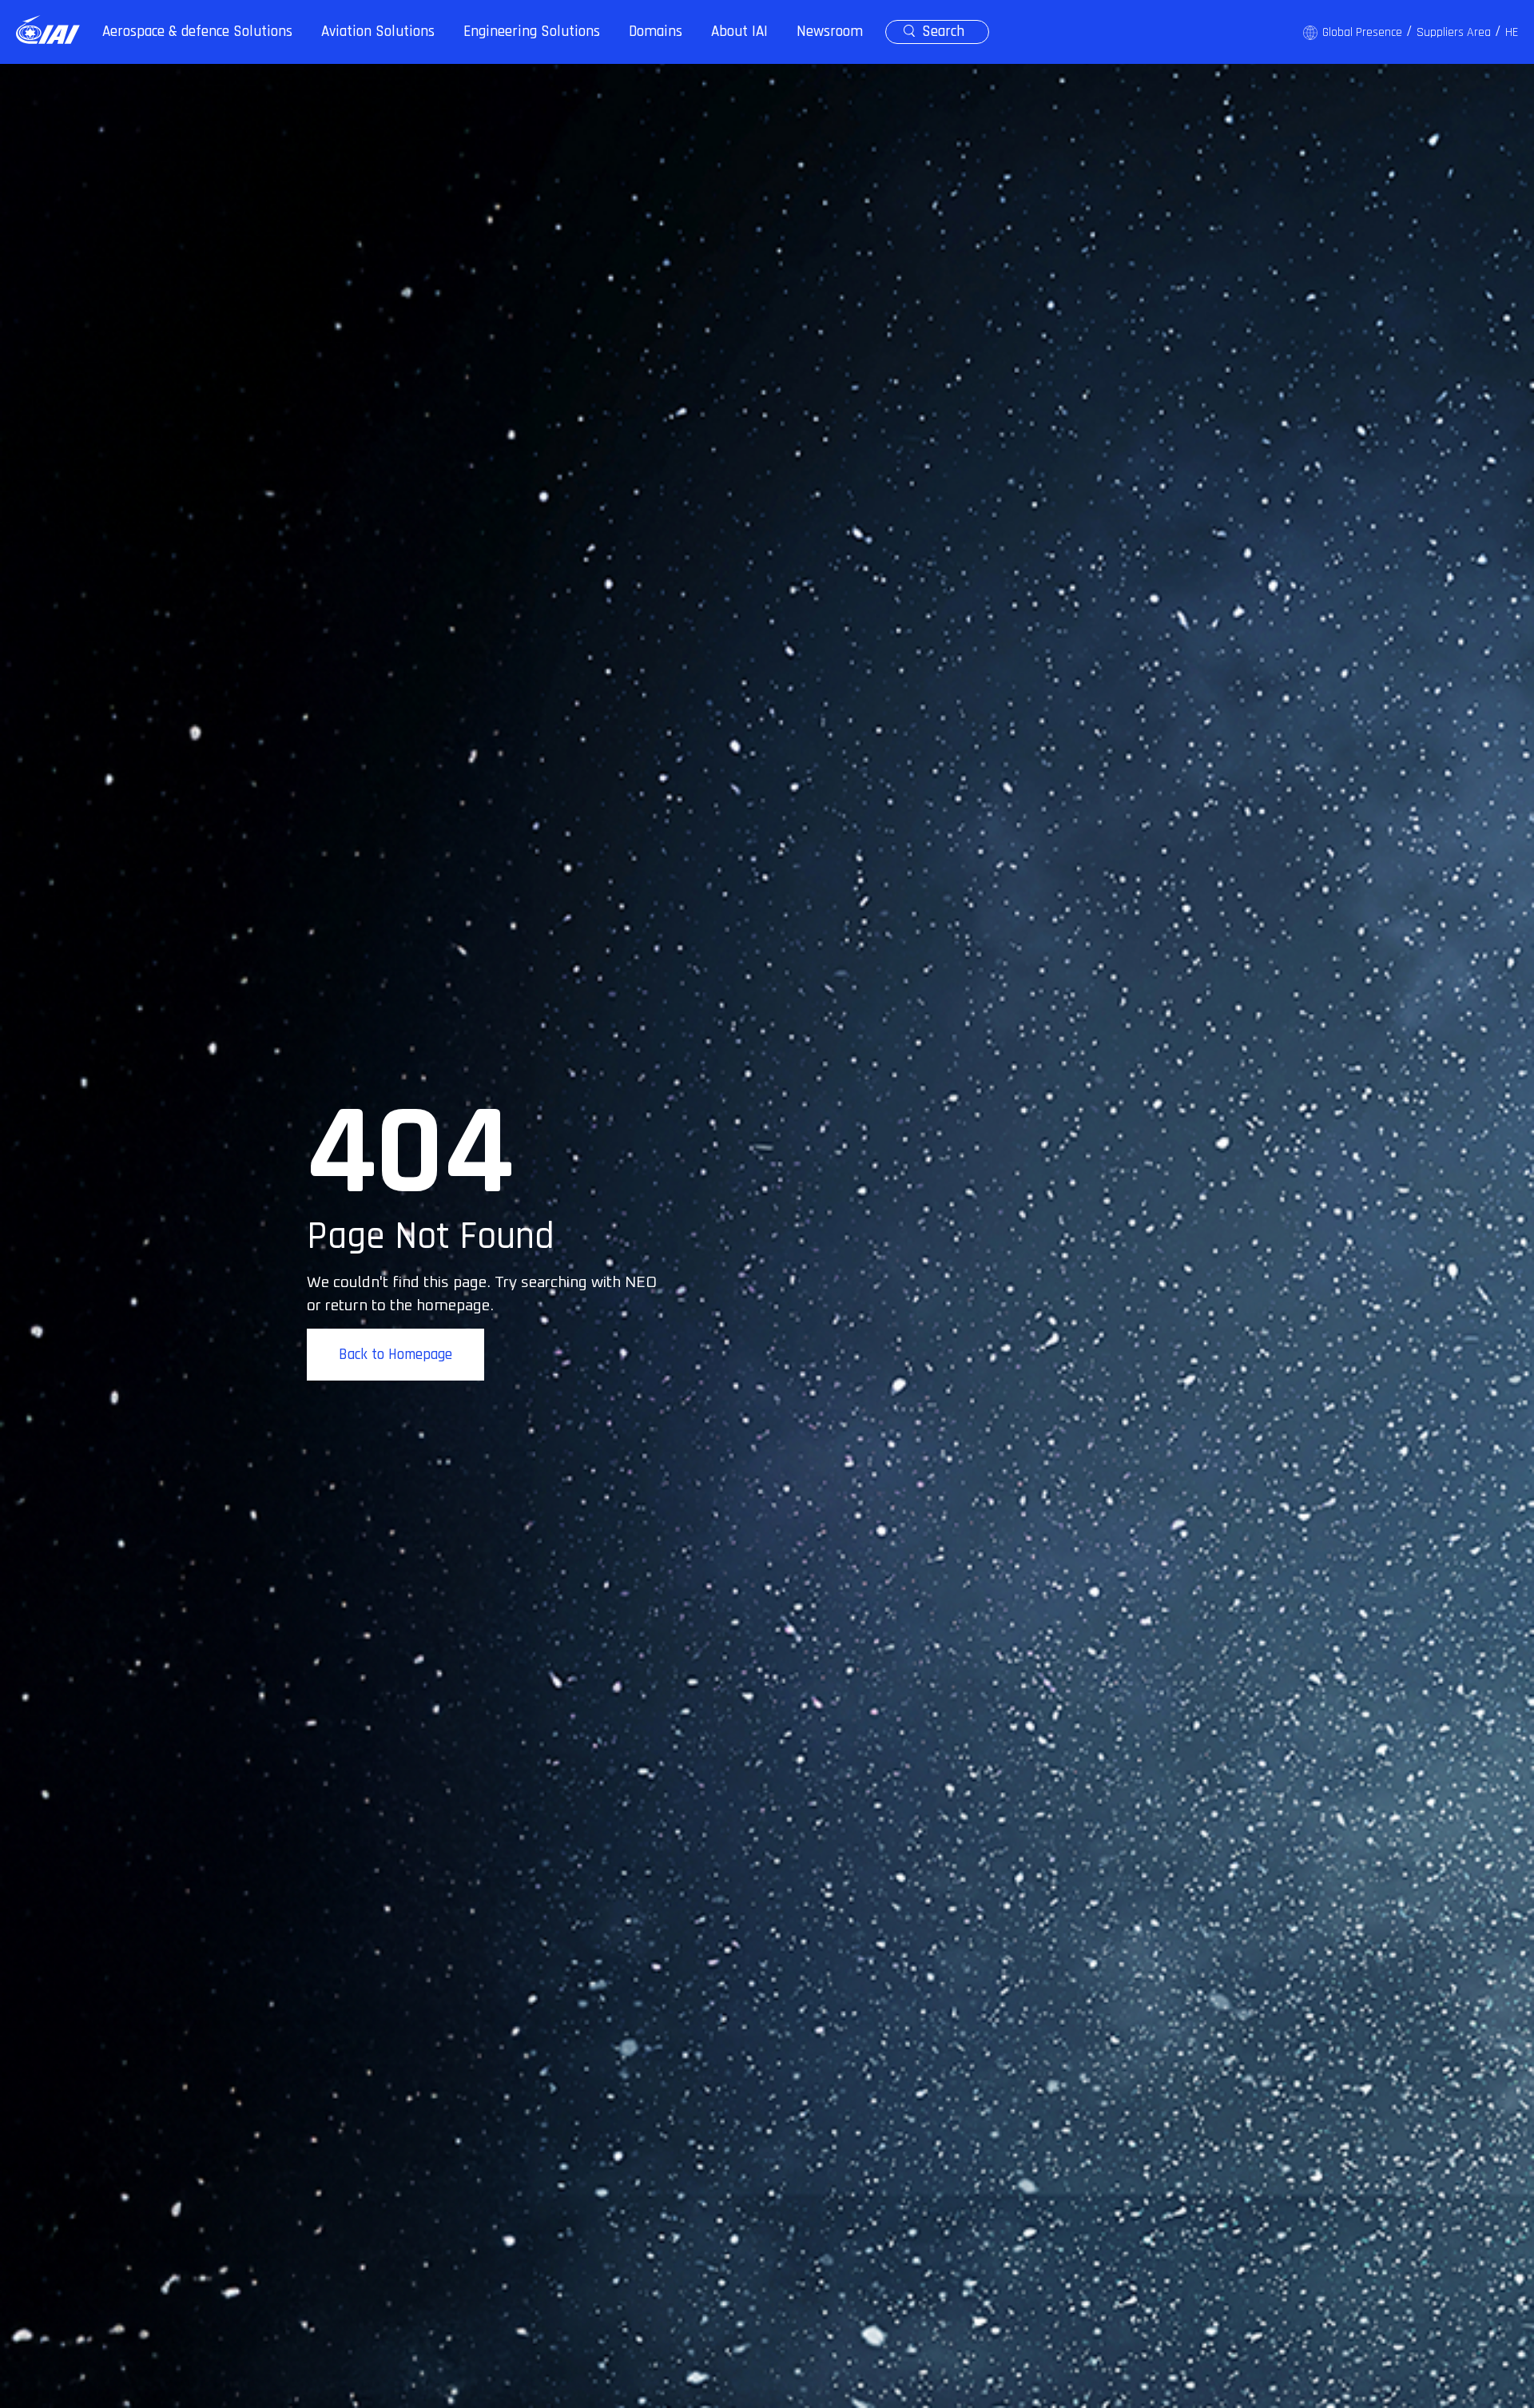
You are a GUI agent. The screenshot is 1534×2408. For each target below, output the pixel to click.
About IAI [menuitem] (739, 32)
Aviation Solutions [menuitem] (378, 32)
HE (1512, 32)
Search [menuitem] (943, 32)
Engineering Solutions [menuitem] (532, 32)
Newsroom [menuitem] (830, 32)
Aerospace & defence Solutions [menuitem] (197, 32)
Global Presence (1362, 32)
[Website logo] (48, 30)
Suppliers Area (1454, 32)
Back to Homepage (395, 1355)
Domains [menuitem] (656, 32)
